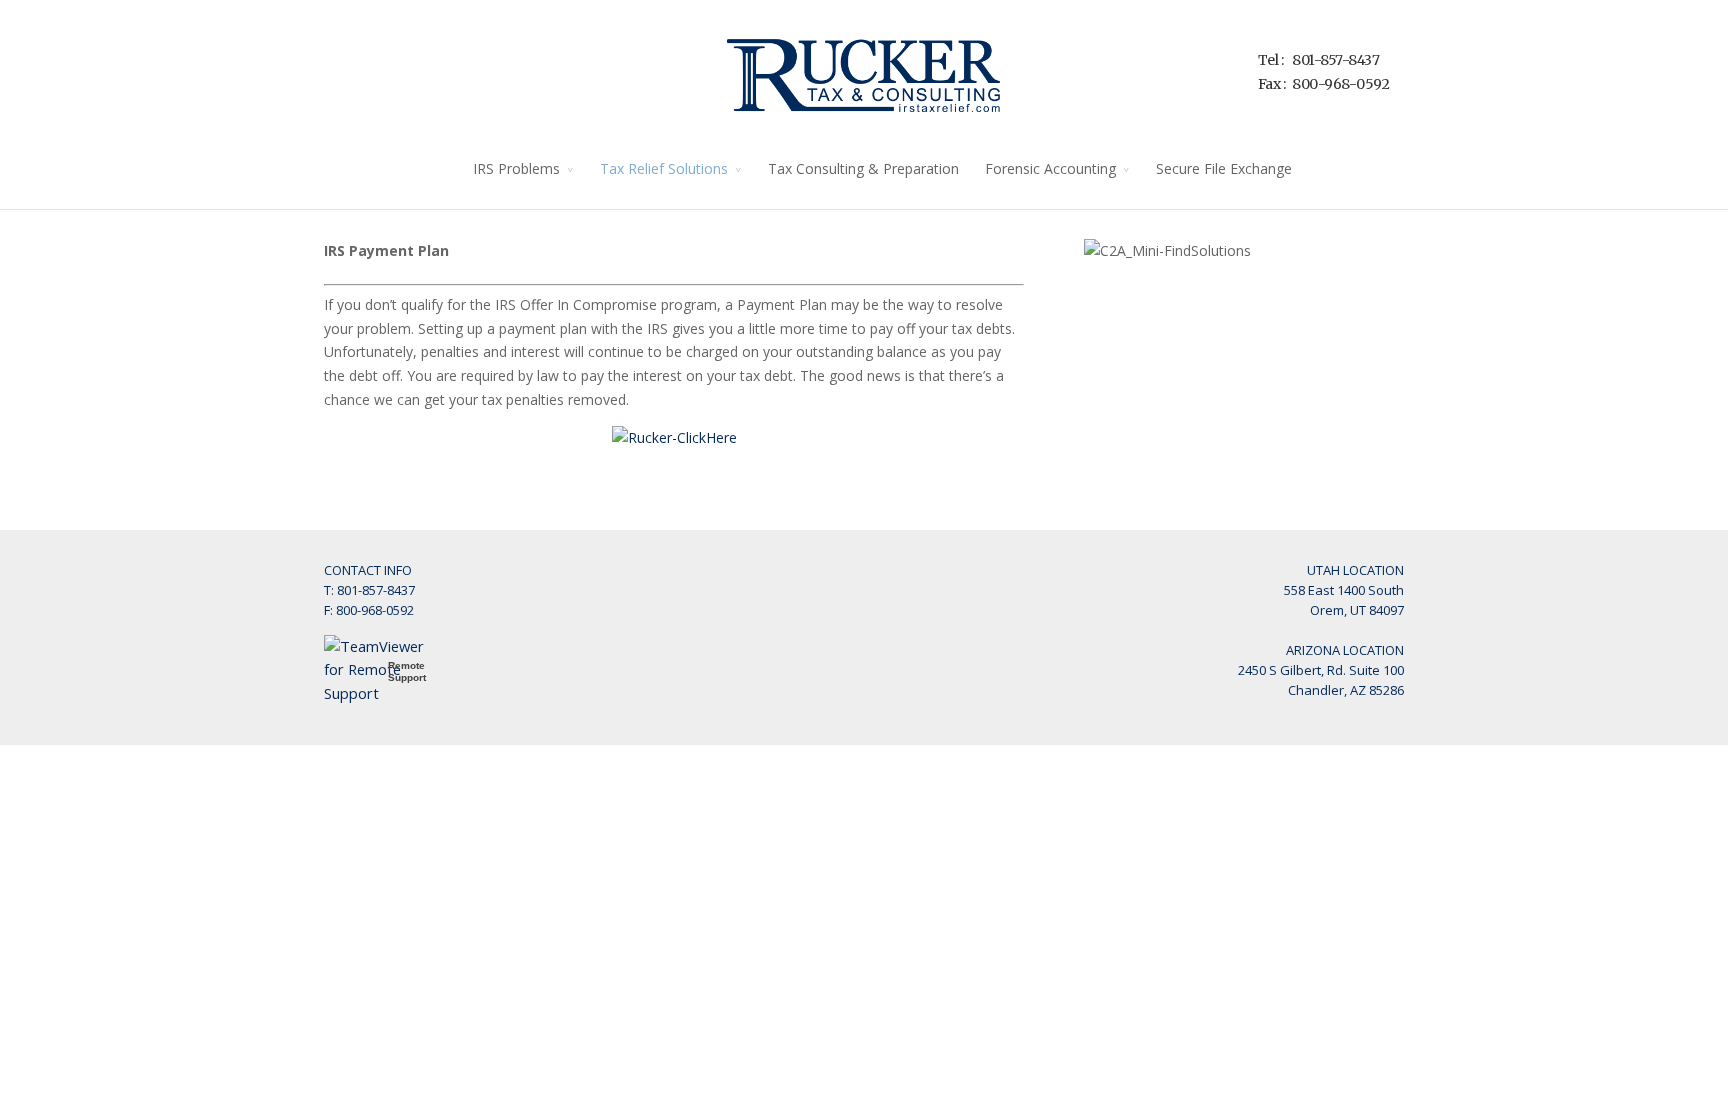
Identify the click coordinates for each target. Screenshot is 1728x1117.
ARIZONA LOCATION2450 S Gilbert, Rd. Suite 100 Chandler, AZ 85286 (1321, 670)
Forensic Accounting (1050, 168)
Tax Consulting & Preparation (863, 168)
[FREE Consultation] (674, 437)
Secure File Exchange (1224, 168)
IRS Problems (516, 168)
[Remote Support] (384, 693)
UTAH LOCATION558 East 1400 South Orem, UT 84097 (1344, 590)
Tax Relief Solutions (664, 168)
